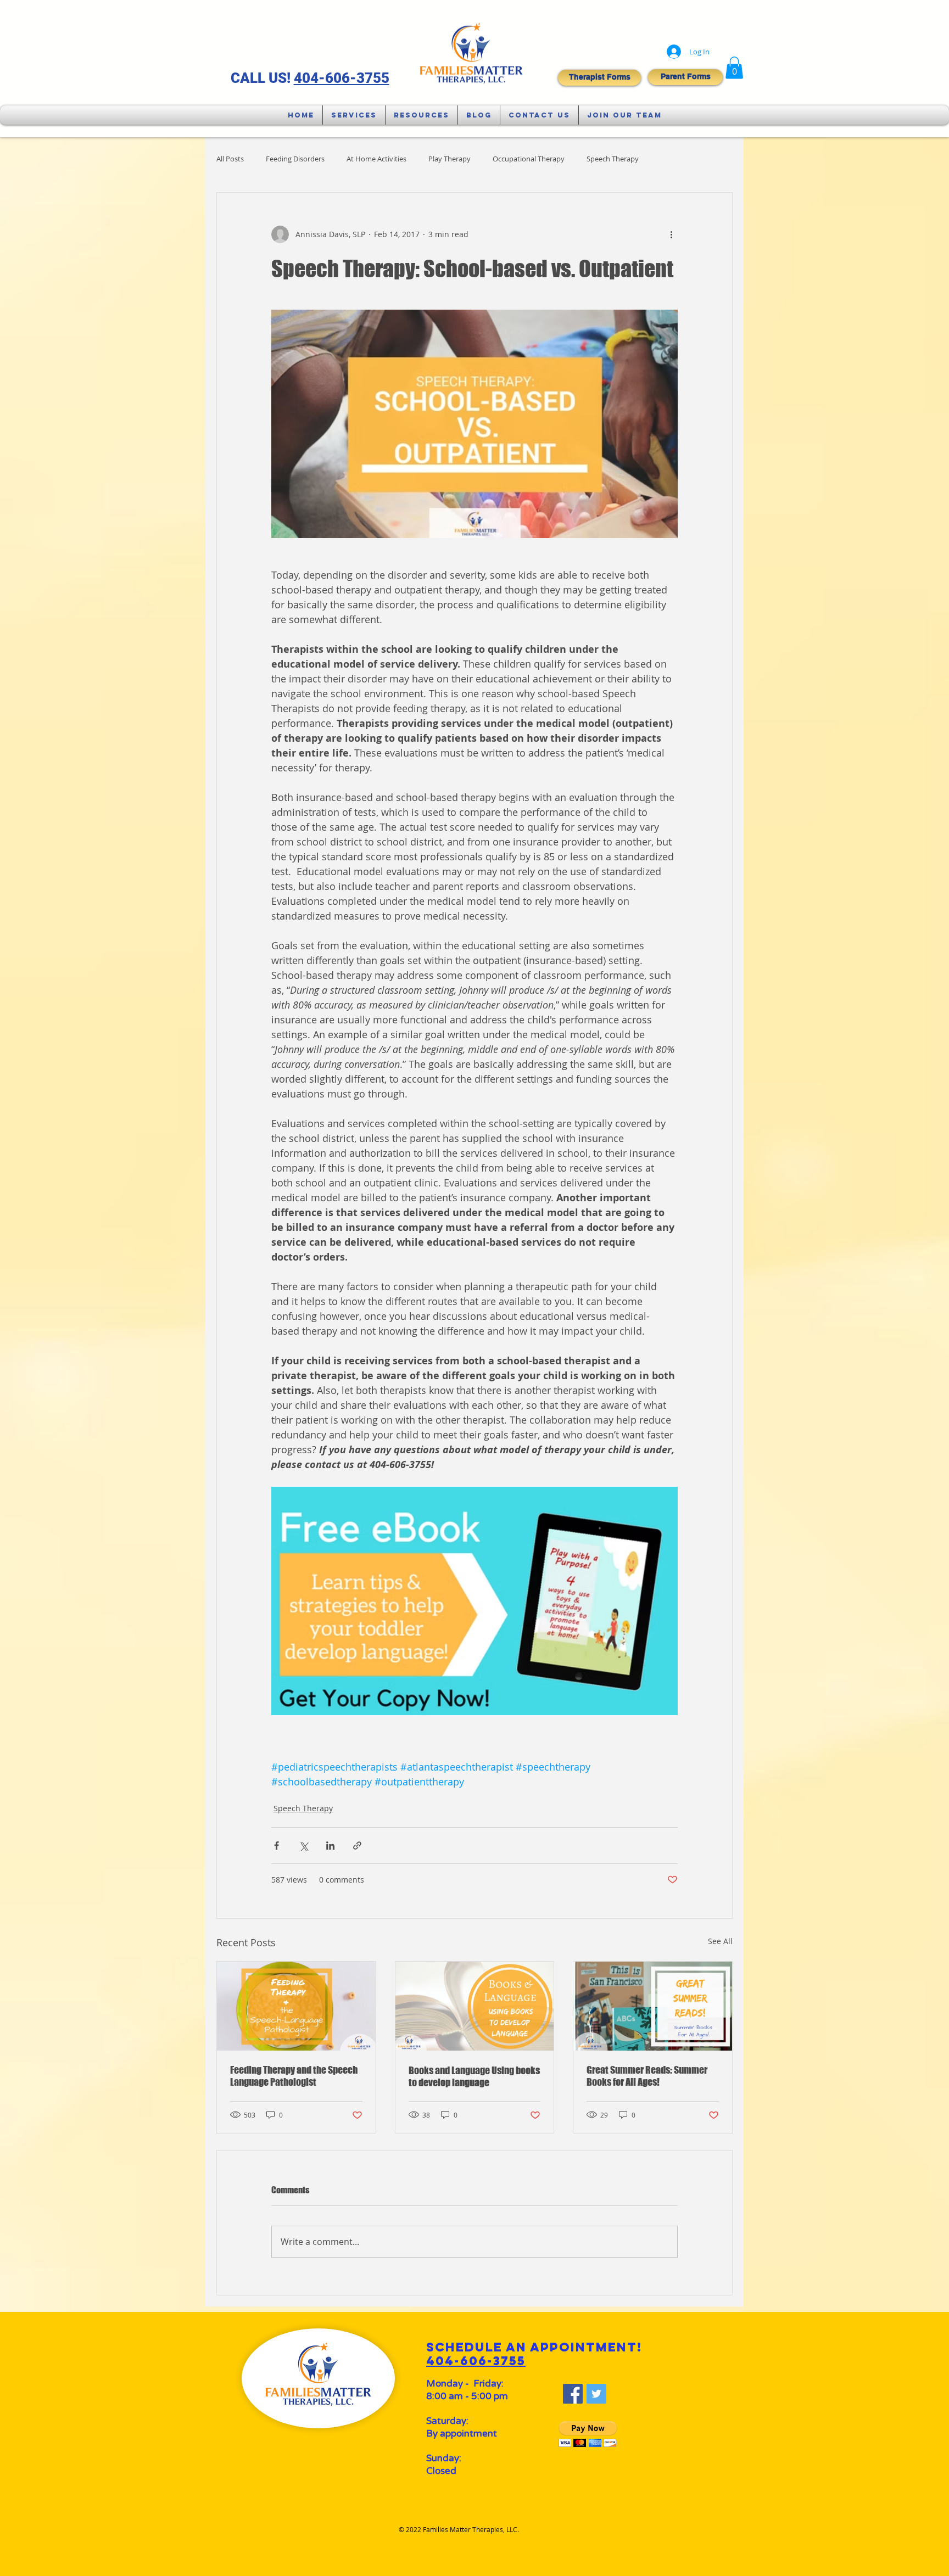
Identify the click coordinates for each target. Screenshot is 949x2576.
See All (720, 1941)
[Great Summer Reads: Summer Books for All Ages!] (653, 2006)
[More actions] (671, 234)
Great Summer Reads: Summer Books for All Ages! (647, 2076)
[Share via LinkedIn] (330, 1846)
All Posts (230, 159)
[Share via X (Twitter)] (303, 1846)
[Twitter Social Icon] (596, 2394)
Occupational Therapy (529, 159)
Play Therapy (450, 159)
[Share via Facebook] (277, 1846)
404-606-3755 (342, 78)
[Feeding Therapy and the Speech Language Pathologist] (296, 2006)
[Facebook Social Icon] (573, 2394)
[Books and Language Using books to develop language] (475, 2006)
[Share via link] (357, 1846)
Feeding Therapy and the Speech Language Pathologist (294, 2076)
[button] (734, 68)
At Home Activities (376, 159)
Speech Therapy (613, 159)
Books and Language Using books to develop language (474, 2076)
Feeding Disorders (295, 159)
